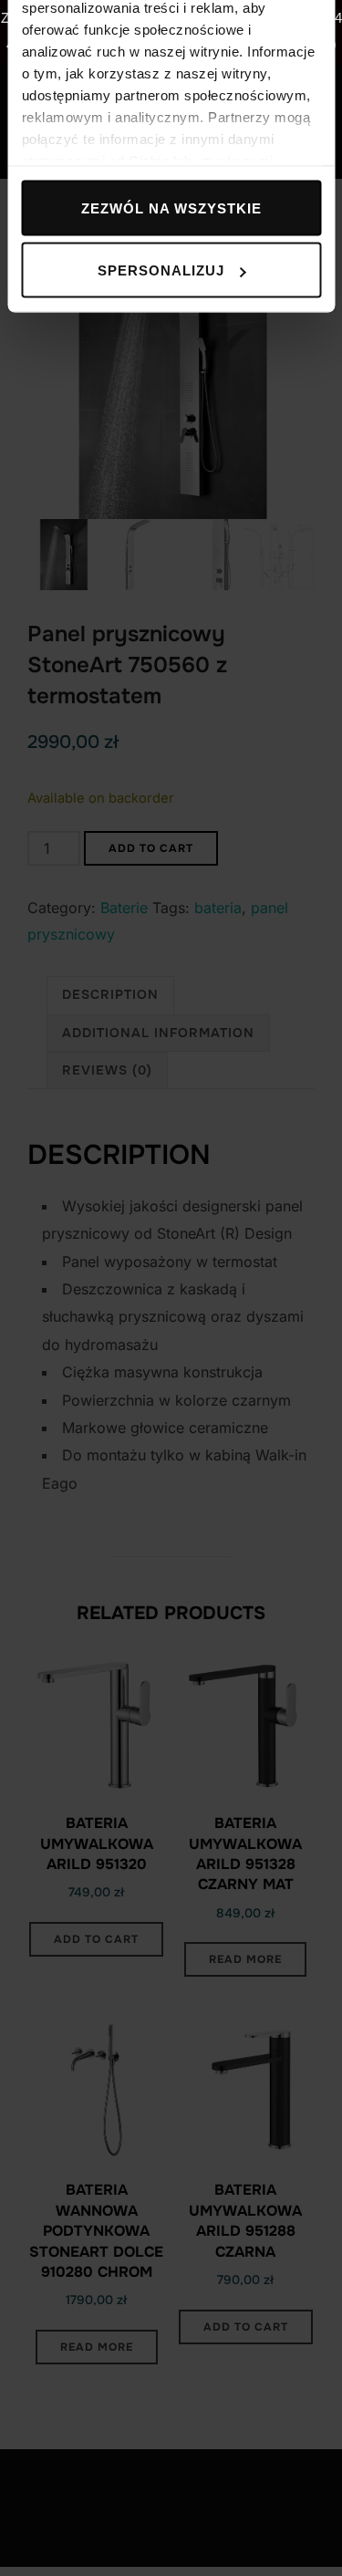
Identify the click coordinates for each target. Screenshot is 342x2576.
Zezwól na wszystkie (171, 208)
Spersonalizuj (161, 270)
